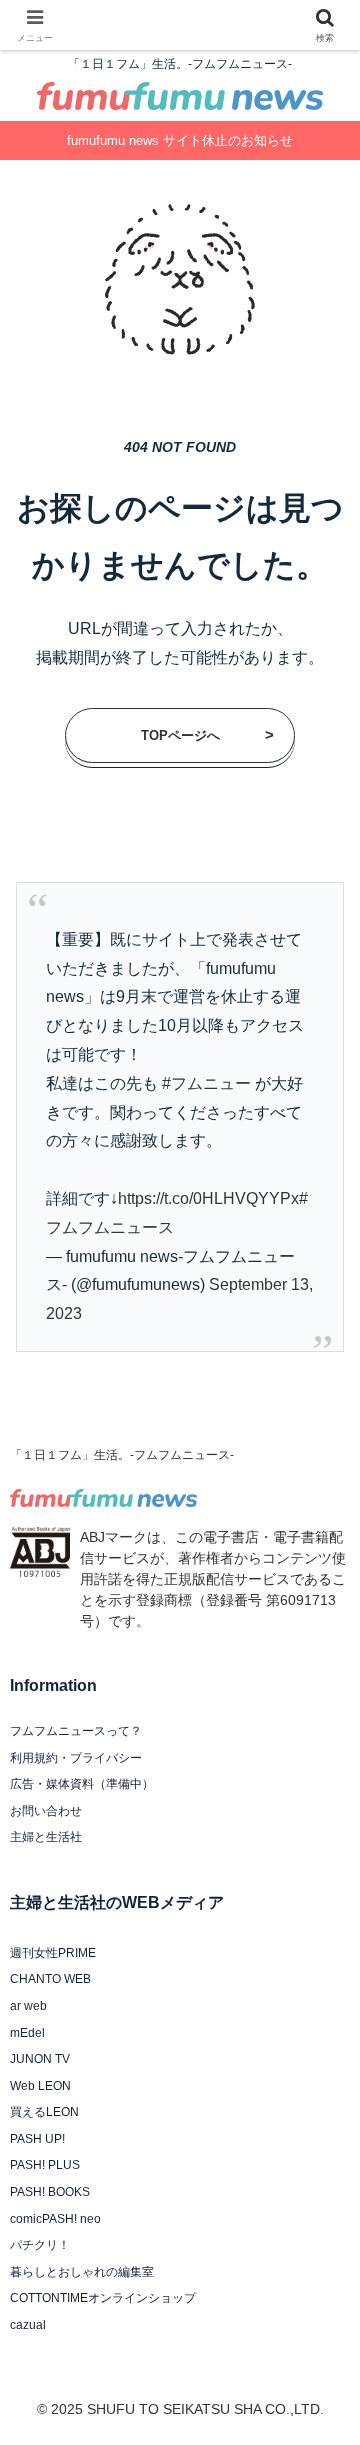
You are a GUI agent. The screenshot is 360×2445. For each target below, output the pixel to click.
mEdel (27, 2033)
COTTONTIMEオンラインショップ (103, 2298)
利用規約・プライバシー (76, 1758)
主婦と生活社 (46, 1837)
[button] (321, 2364)
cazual (28, 2325)
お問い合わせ (46, 1811)
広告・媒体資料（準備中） (82, 1784)
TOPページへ (207, 734)
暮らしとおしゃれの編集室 (82, 2272)
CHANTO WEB (50, 1979)
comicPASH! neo (55, 2219)
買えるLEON (44, 2112)
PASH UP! (37, 2139)
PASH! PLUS (45, 2165)
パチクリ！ (40, 2245)
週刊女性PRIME (53, 1953)
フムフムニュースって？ (76, 1731)
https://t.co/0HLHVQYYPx (208, 1198)
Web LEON (40, 2086)
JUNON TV (40, 2059)
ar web (28, 2006)
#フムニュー (206, 1083)
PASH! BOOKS (50, 2192)
